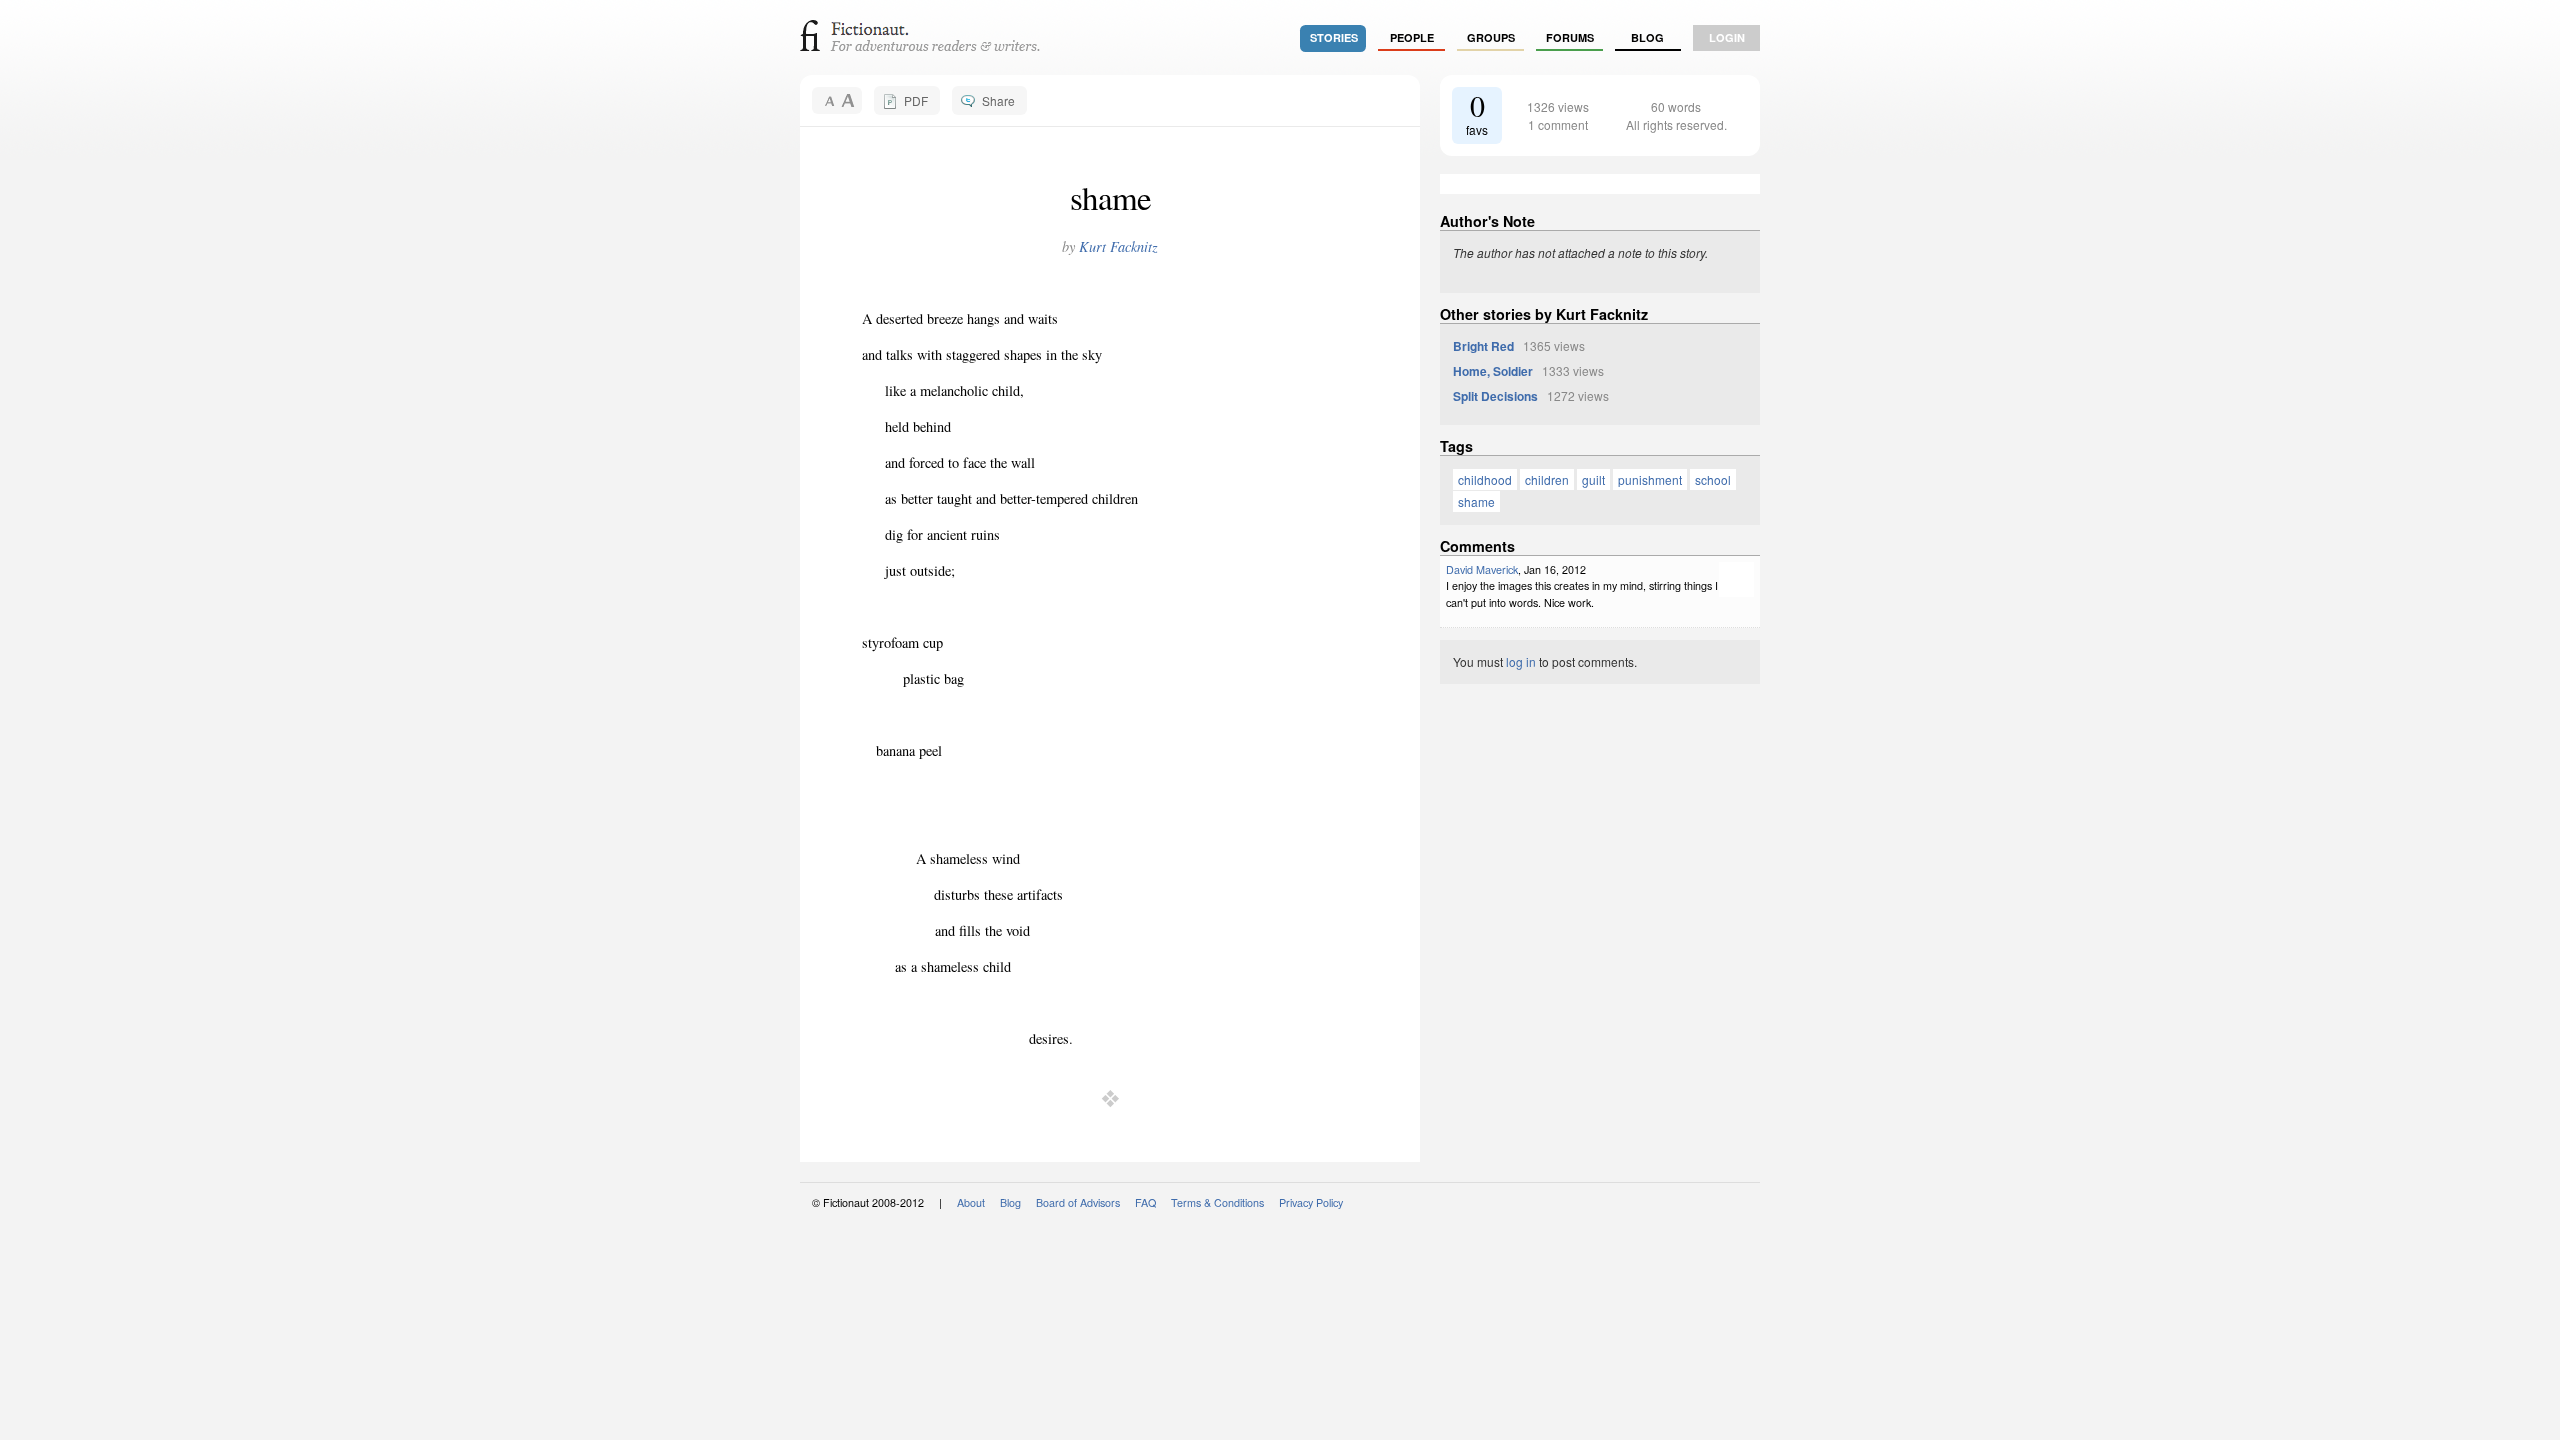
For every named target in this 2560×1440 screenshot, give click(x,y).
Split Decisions (1495, 396)
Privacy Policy (1311, 1202)
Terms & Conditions (1217, 1202)
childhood (1485, 479)
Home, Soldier (1493, 371)
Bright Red (1483, 346)
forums (1570, 37)
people (1412, 37)
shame (1476, 501)
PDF (916, 100)
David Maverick (1482, 569)
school (1713, 479)
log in (1521, 661)
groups (1491, 37)
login (1727, 37)
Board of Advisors (1078, 1202)
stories (1334, 37)
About (971, 1202)
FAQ (1145, 1202)
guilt (1593, 479)
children (1547, 479)
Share (998, 100)
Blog (1647, 37)
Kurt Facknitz (1118, 246)
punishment (1650, 479)
